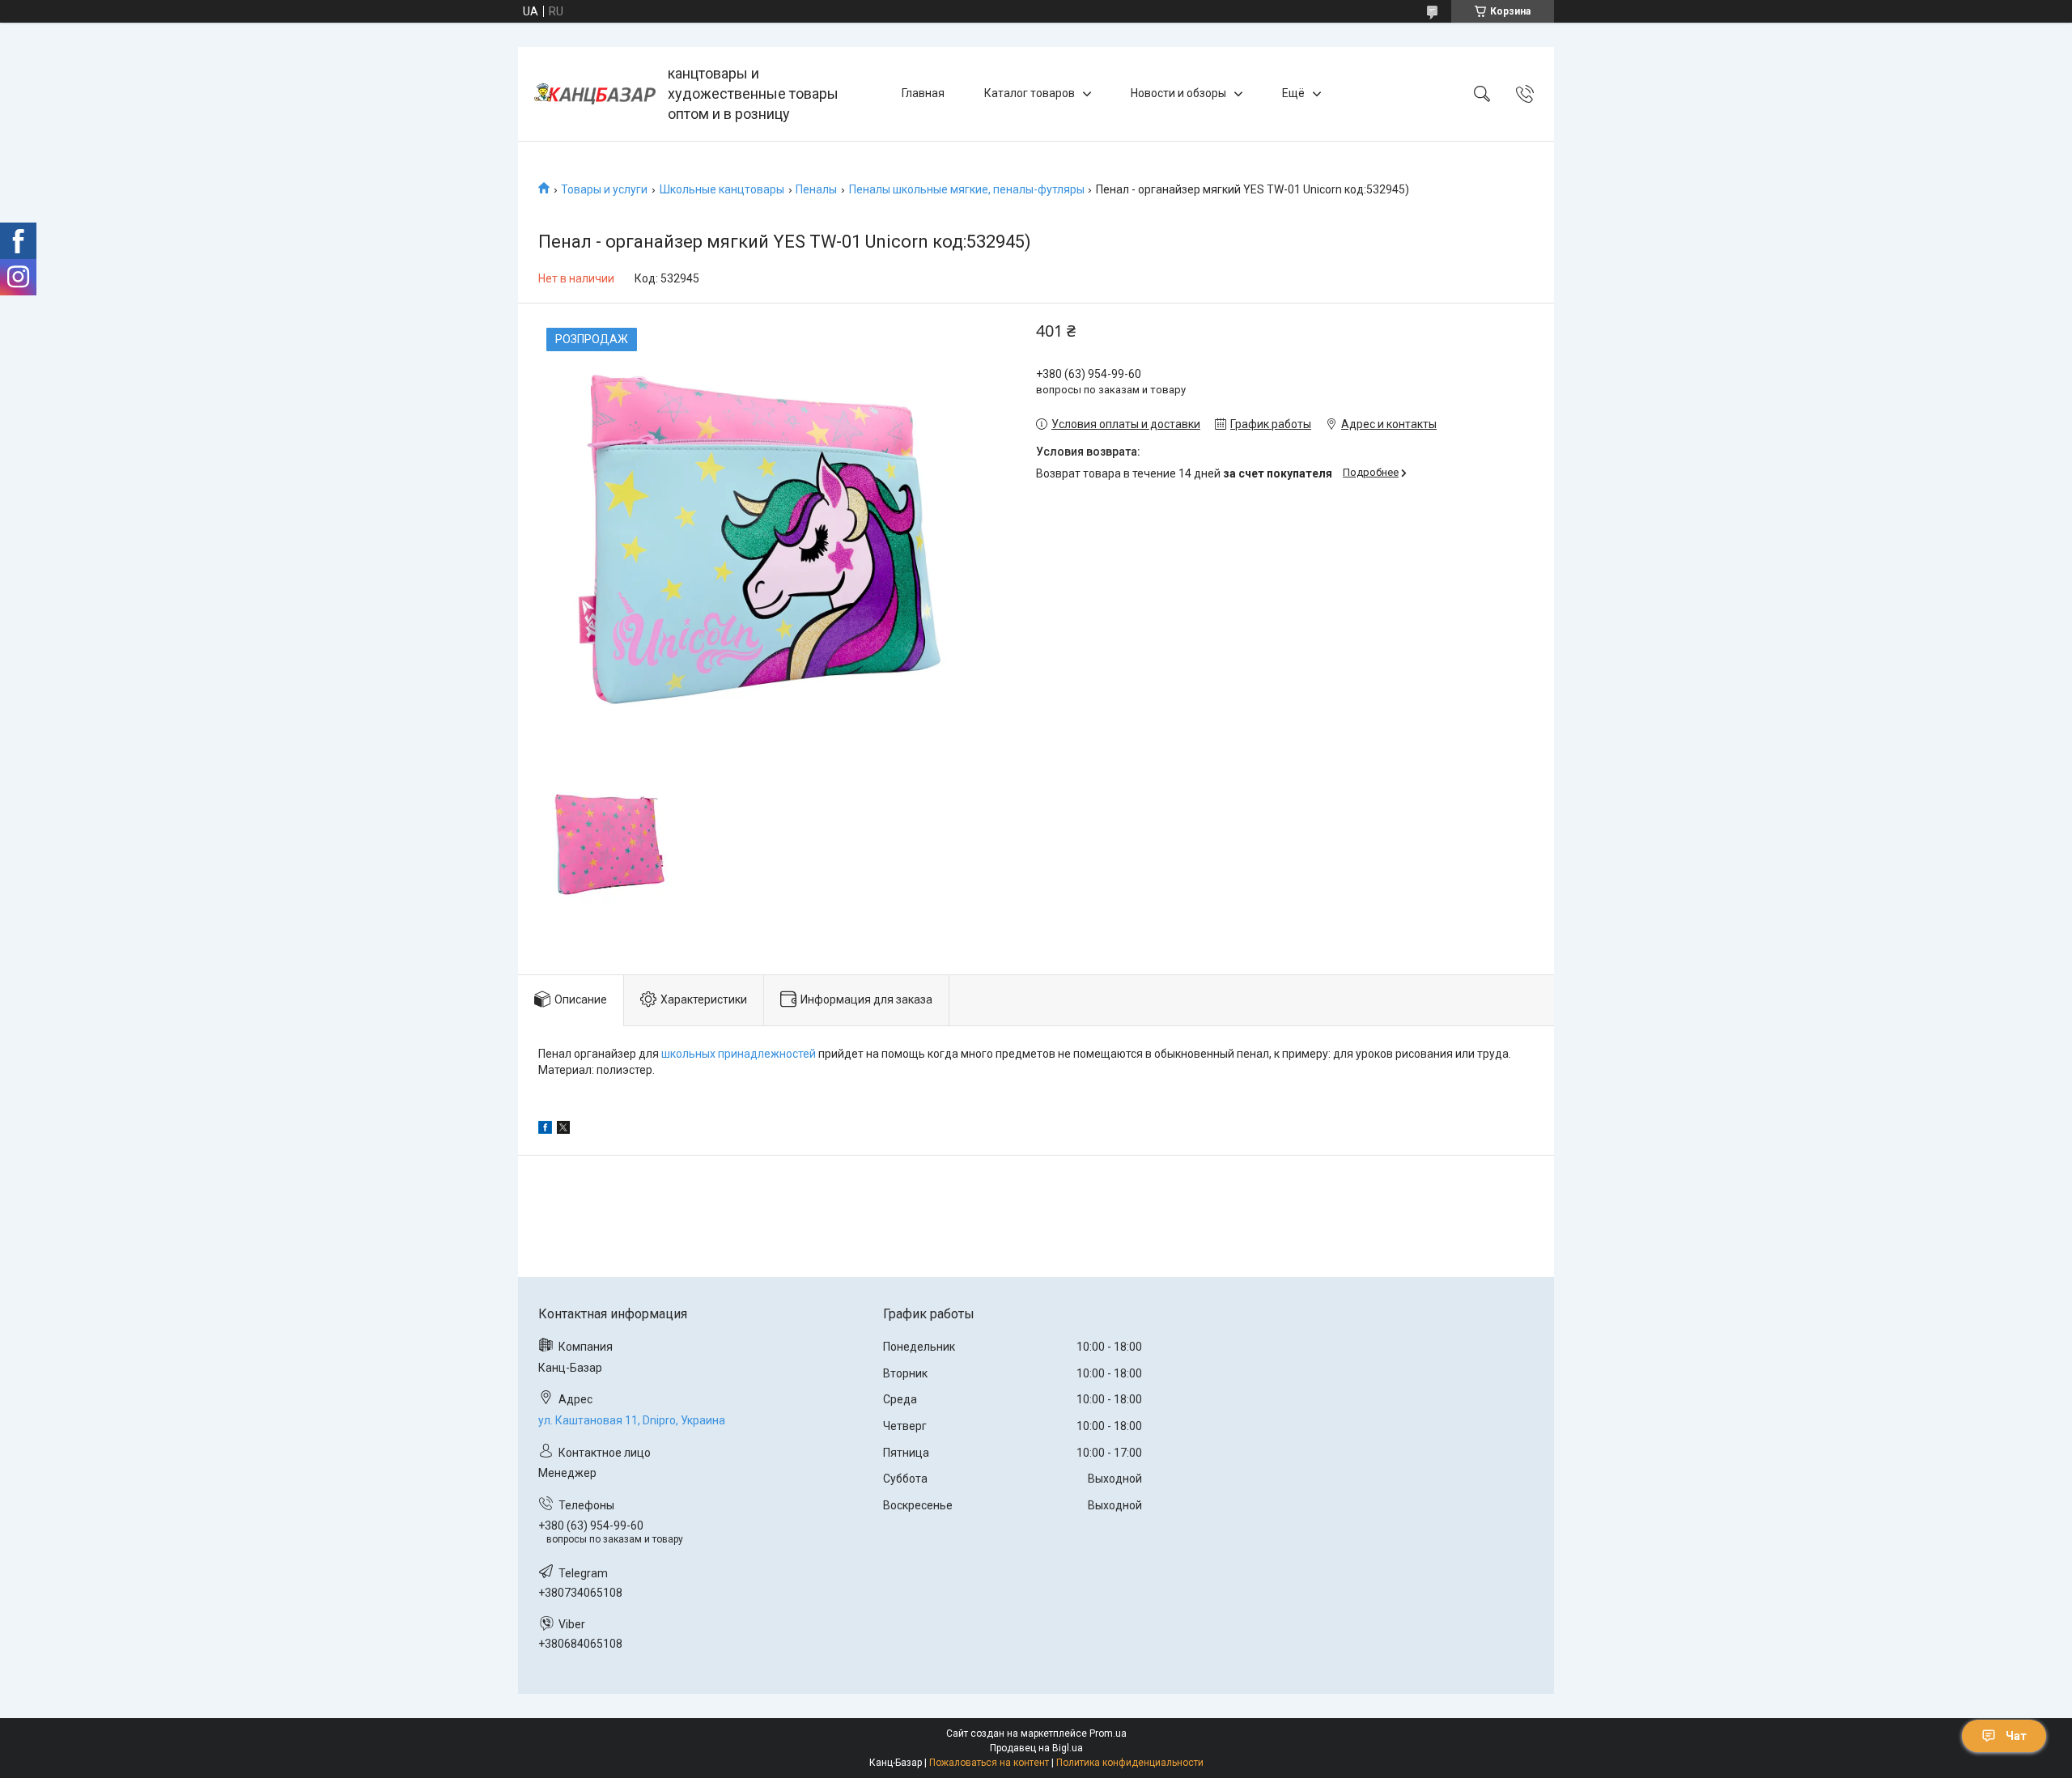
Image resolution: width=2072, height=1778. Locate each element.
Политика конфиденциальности (1130, 1763)
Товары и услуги (604, 189)
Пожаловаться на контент (989, 1763)
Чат (2016, 1736)
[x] (563, 1130)
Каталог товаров (1030, 93)
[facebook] (545, 1130)
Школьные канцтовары (722, 189)
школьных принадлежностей (739, 1054)
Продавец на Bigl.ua (1036, 1748)
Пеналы (816, 189)
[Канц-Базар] (595, 94)
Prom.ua (1108, 1733)
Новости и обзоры (1178, 93)
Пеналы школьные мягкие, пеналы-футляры (967, 189)
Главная (923, 93)
